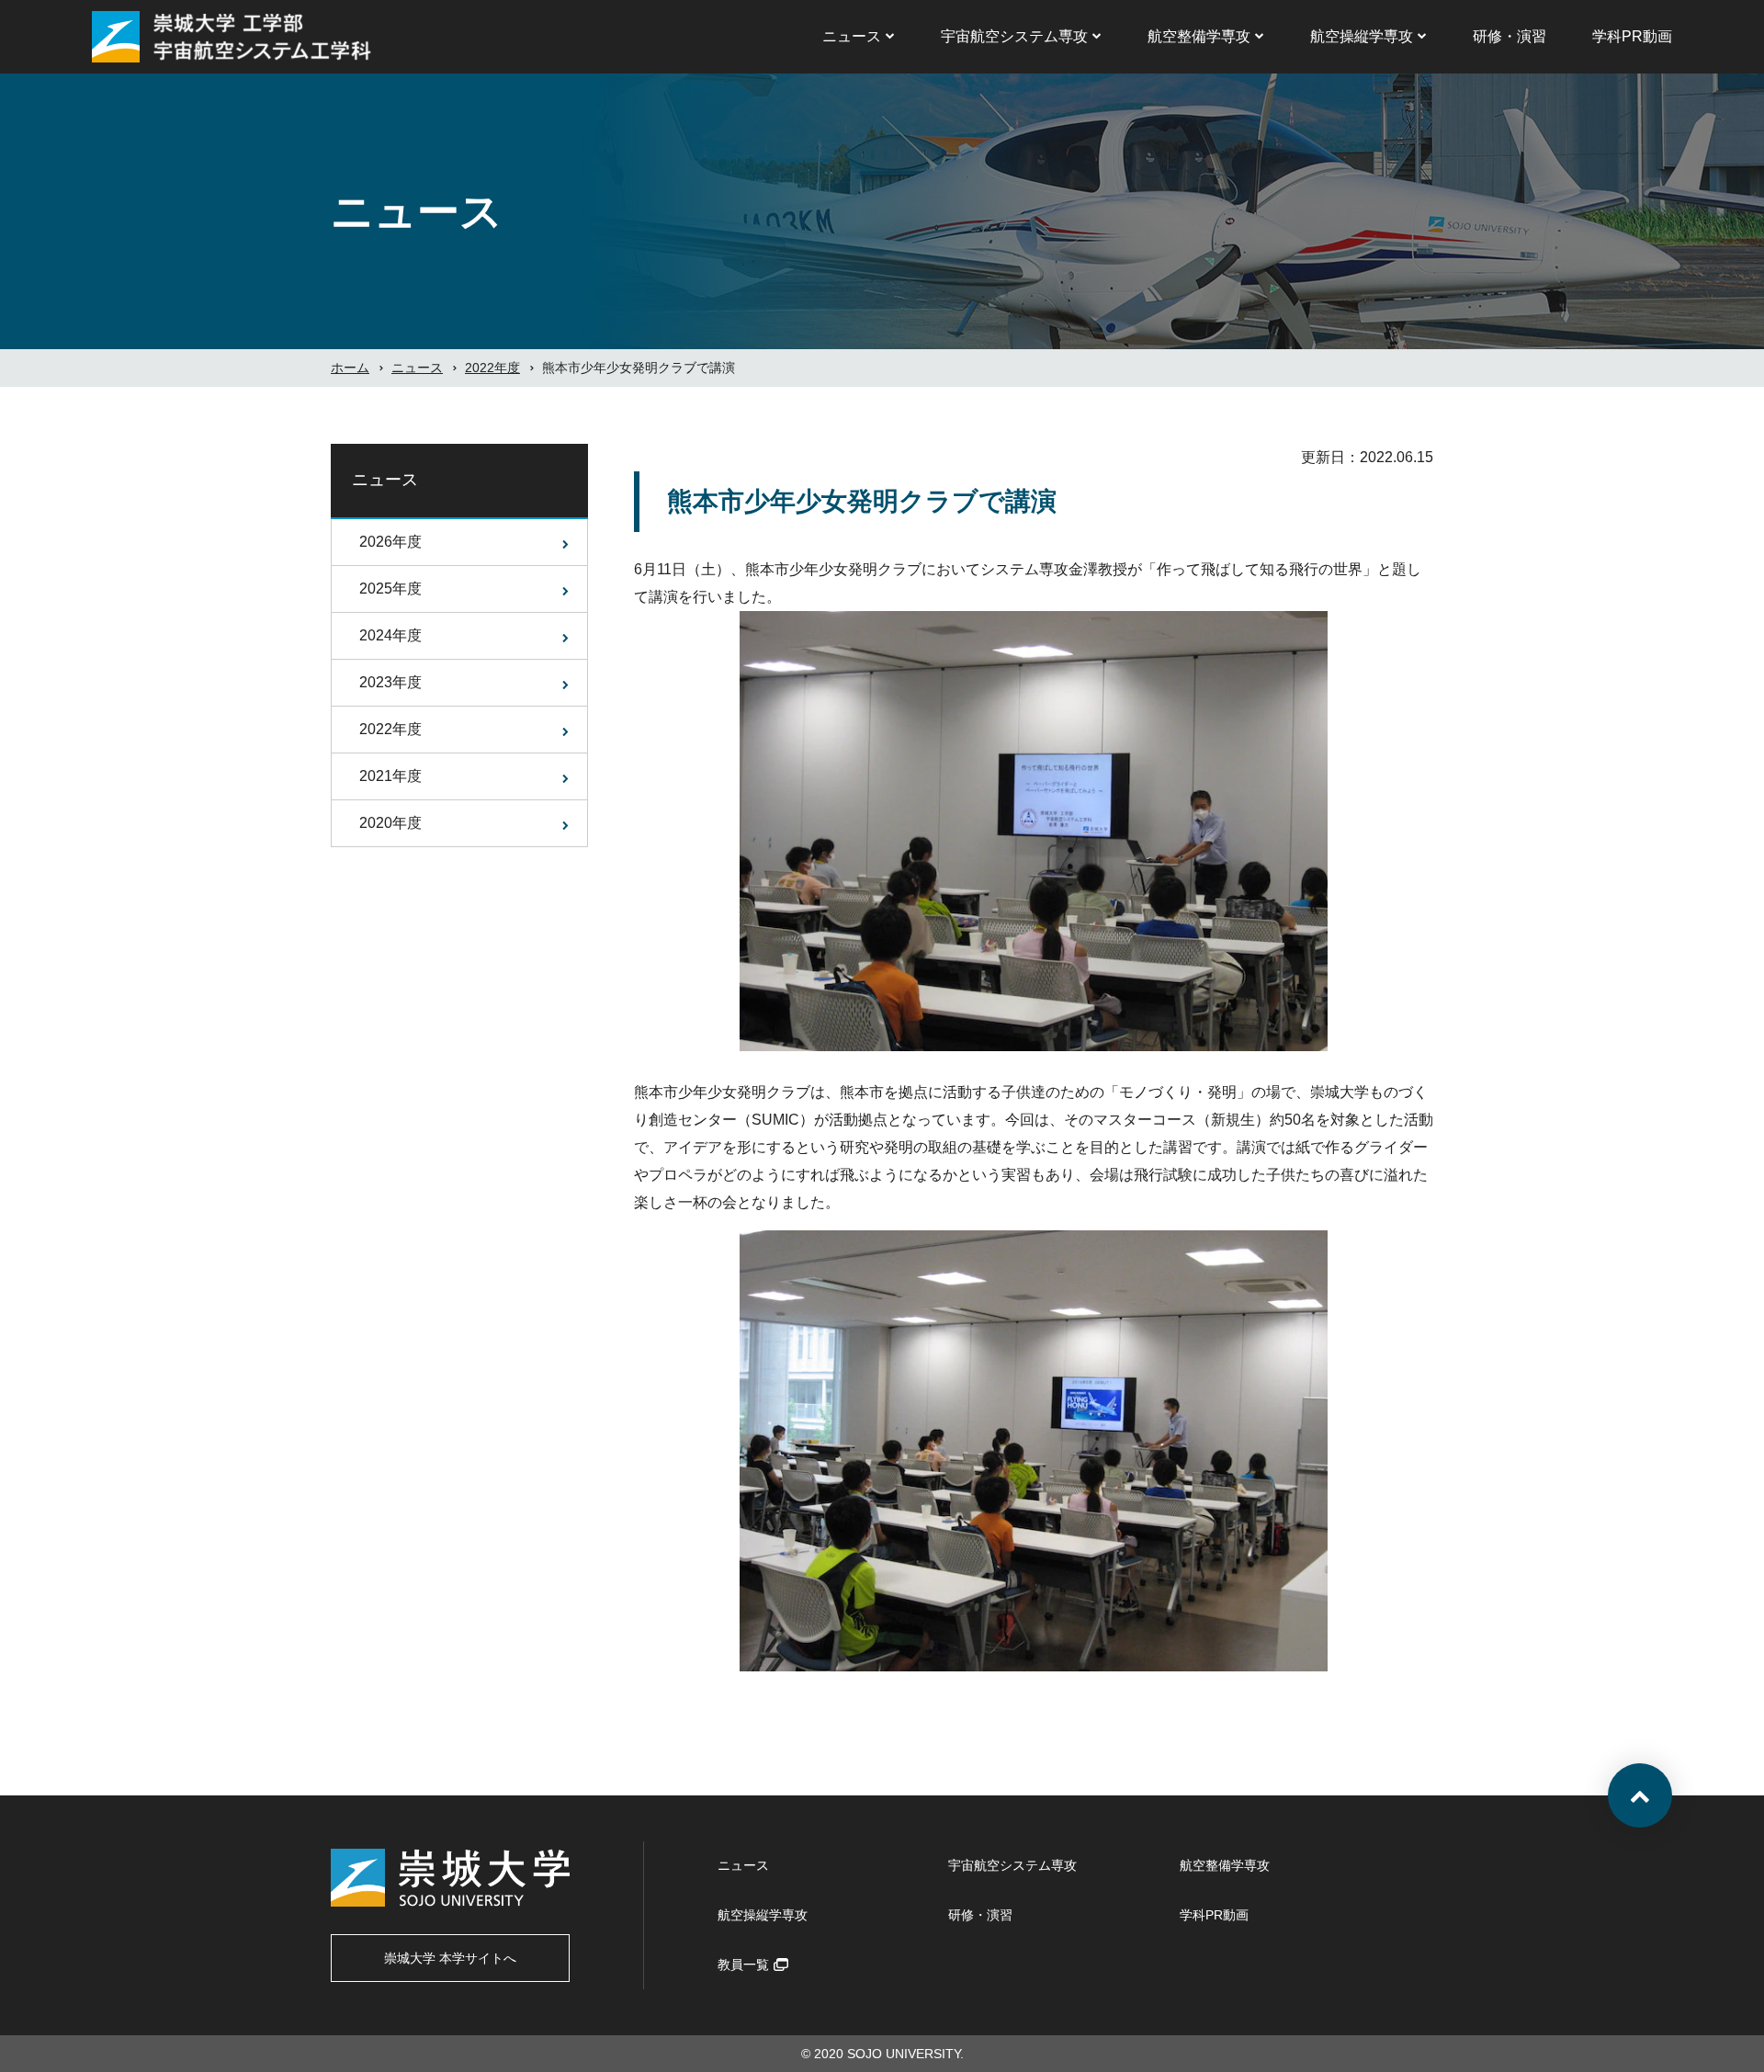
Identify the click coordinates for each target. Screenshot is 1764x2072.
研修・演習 (1510, 36)
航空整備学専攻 (1199, 36)
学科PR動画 (1632, 36)
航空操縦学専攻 (1362, 36)
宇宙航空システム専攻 (1014, 36)
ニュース (852, 36)
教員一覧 (743, 1964)
